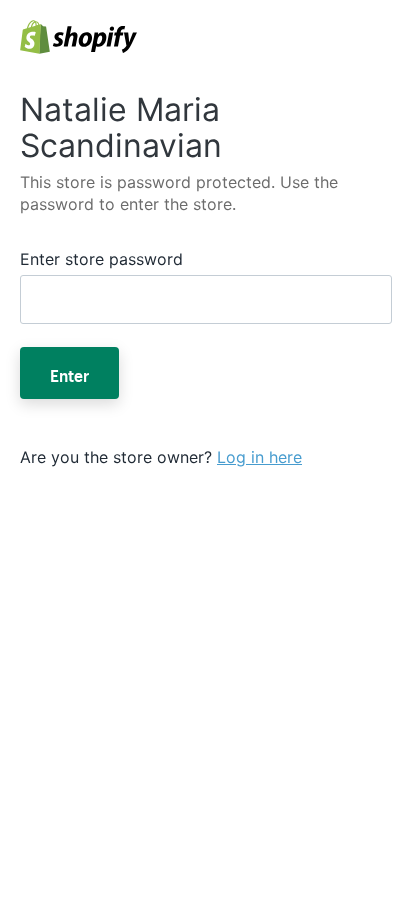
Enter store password (101, 259)
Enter (69, 373)
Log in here (259, 457)
